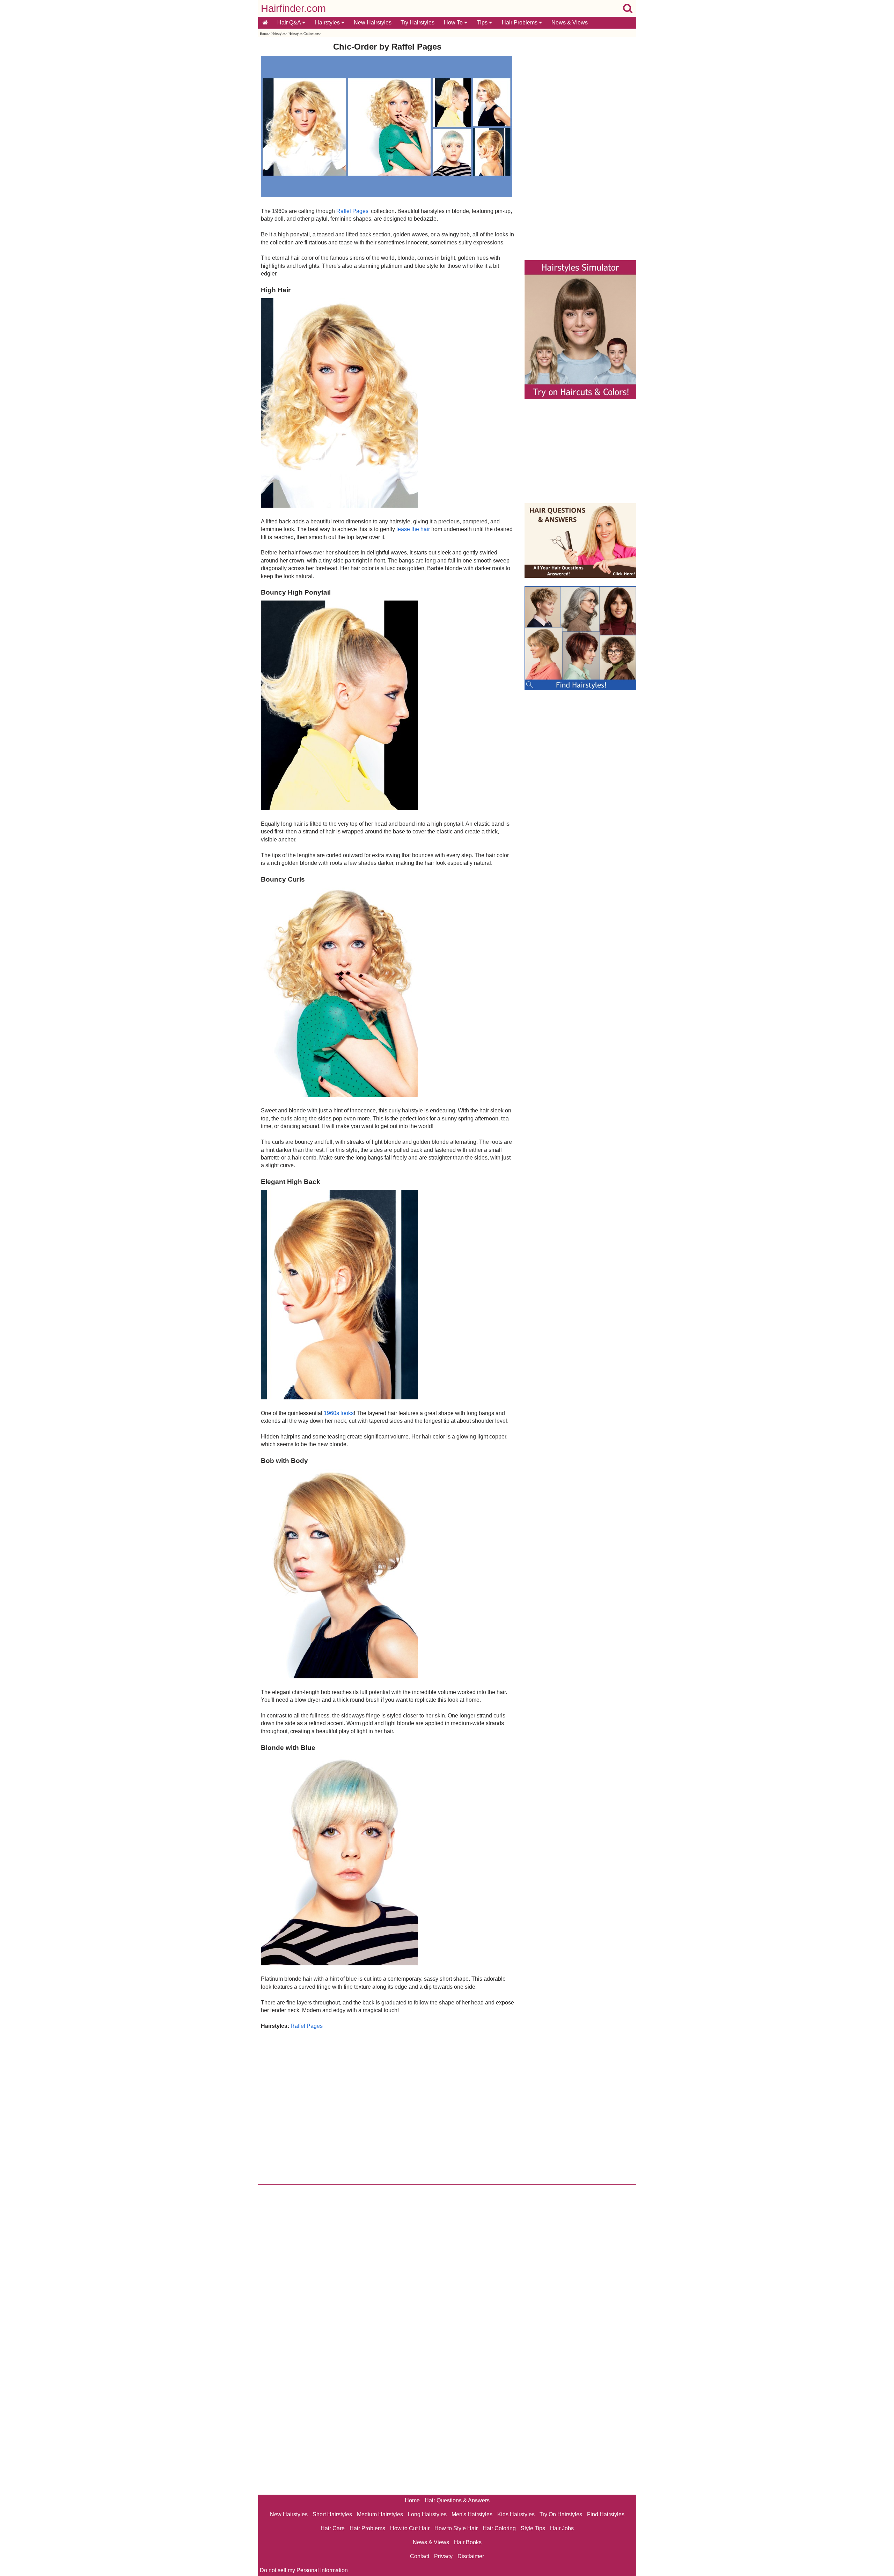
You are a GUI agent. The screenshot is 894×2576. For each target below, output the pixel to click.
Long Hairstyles (427, 2514)
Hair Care (333, 2528)
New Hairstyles (373, 23)
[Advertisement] (387, 2105)
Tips (483, 23)
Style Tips (533, 2528)
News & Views (570, 23)
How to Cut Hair (410, 2528)
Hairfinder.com (293, 8)
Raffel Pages (352, 211)
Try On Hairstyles (561, 2514)
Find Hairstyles (606, 2514)
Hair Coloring (499, 2528)
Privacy (443, 2556)
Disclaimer (471, 2556)
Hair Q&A (290, 23)
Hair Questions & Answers (457, 2500)
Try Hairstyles (417, 23)
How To (454, 23)
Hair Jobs (562, 2528)
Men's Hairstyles (472, 2514)
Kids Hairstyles (516, 2514)
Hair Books (468, 2542)
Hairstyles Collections (304, 34)
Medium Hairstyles (380, 2514)
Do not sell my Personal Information (304, 2570)
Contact (420, 2556)
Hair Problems (520, 23)
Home (264, 34)
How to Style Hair (456, 2528)
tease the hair (413, 529)
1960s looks (339, 1413)
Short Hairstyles (332, 2514)
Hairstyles (328, 23)
